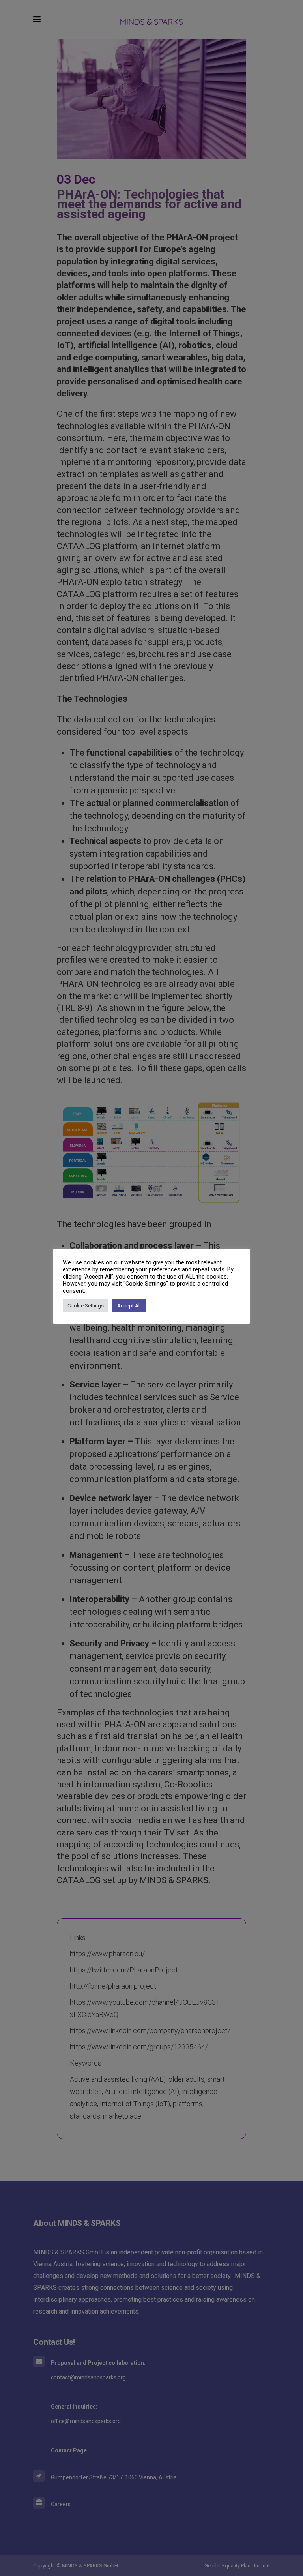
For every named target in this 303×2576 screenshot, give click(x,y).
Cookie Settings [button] (86, 1306)
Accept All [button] (129, 1306)
